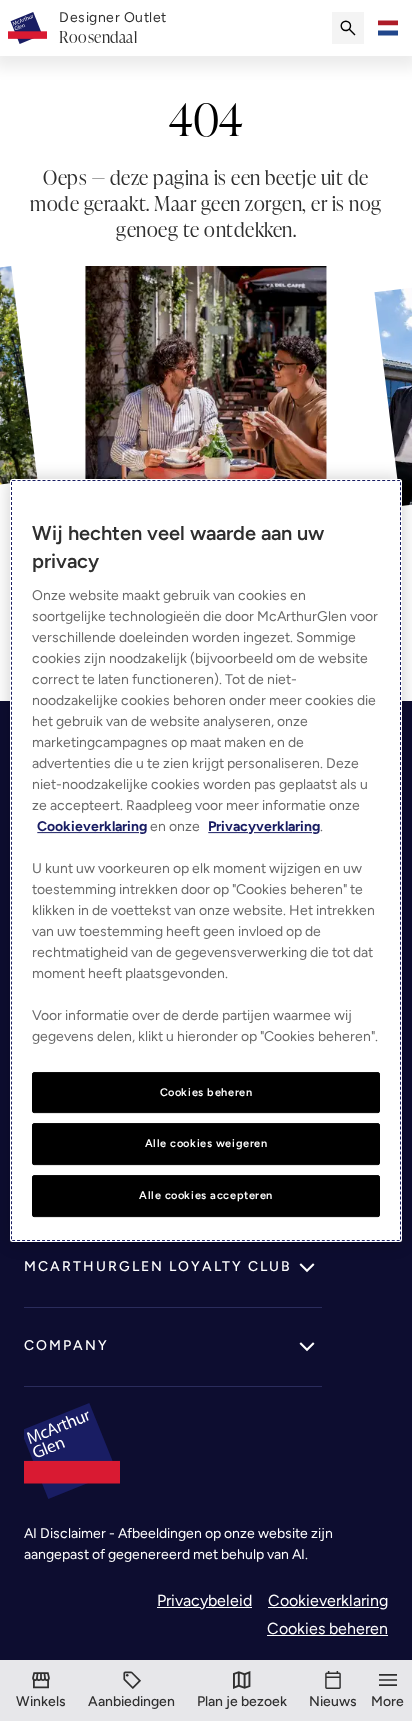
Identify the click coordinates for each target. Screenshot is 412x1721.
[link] (113, 28)
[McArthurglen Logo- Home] (27, 28)
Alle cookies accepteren (206, 1195)
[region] (205, 861)
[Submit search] (348, 28)
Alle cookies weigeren (206, 1144)
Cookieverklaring (328, 1600)
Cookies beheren (327, 1628)
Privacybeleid (204, 1600)
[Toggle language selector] (388, 28)
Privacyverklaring (264, 826)
